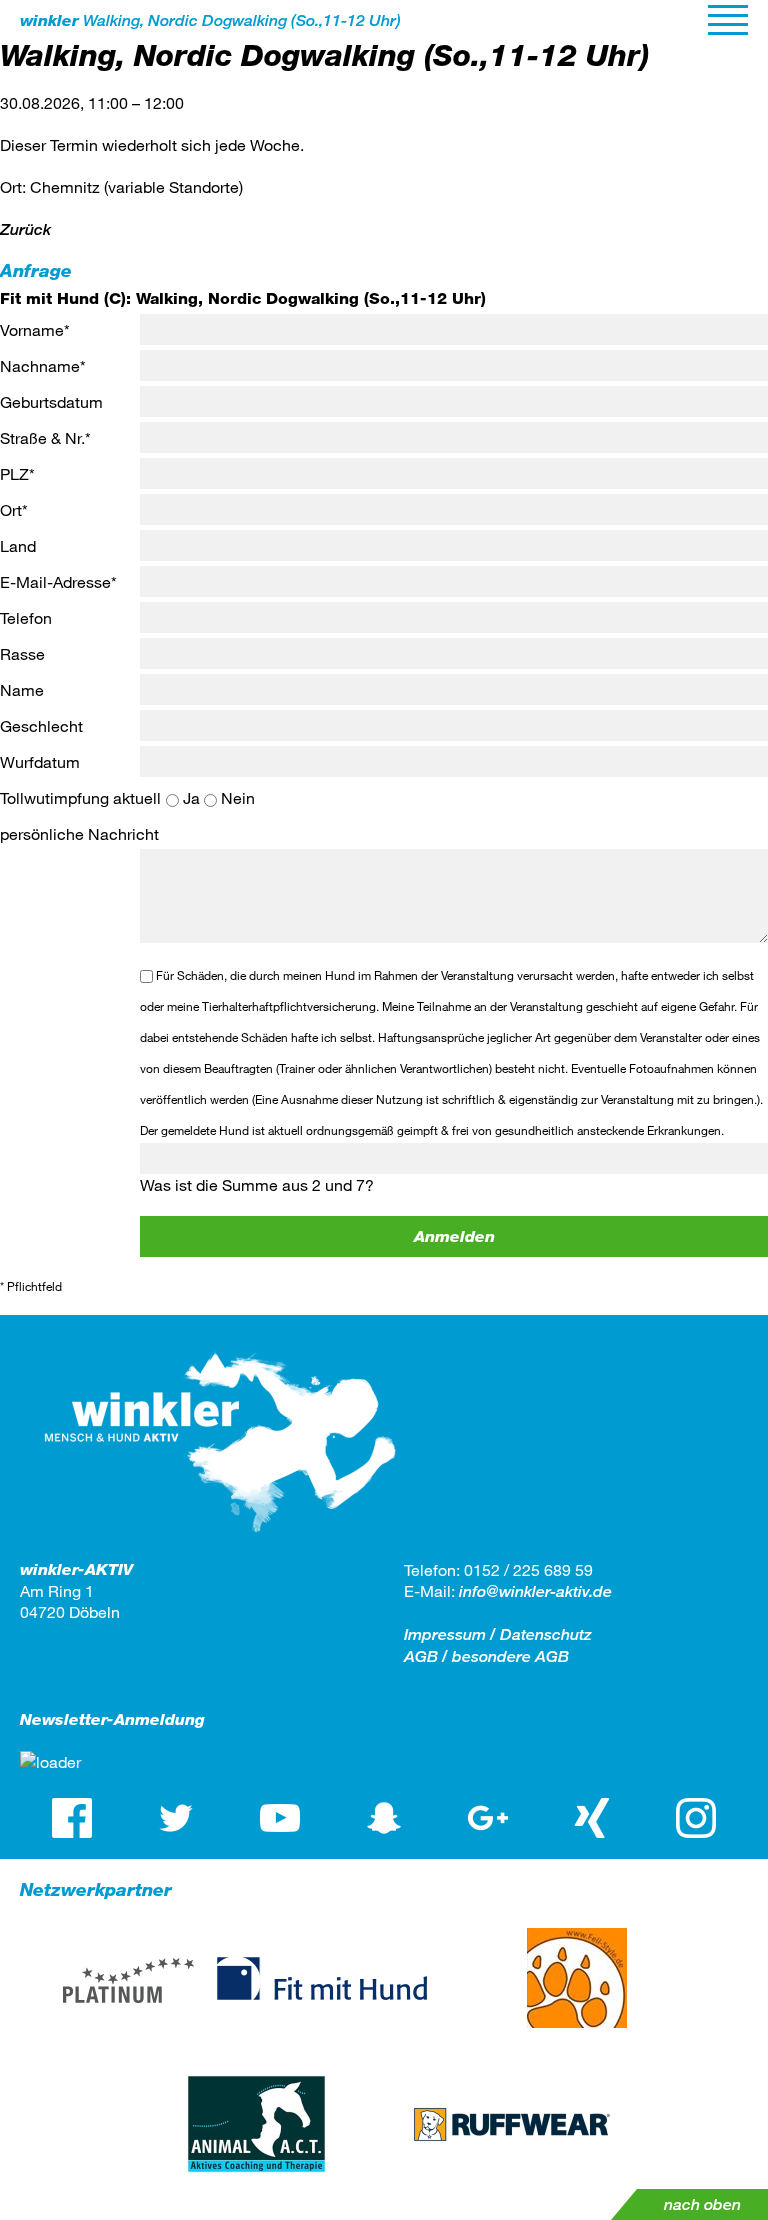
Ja (191, 797)
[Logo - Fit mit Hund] (321, 1978)
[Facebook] (72, 1818)
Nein (238, 797)
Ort (14, 509)
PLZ (17, 473)
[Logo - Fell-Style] (577, 1978)
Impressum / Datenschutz (498, 1634)
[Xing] (592, 1818)
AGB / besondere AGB (486, 1656)
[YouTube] (280, 1818)
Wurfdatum (40, 761)
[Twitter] (176, 1818)
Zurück (25, 229)
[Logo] (220, 1548)
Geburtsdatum (51, 401)
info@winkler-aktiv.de (535, 1591)
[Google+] (488, 1818)
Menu (728, 20)
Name (22, 689)
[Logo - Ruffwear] (512, 2124)
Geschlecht (41, 725)
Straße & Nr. (45, 437)
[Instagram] (696, 1818)
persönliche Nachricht (79, 833)
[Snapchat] (384, 1818)
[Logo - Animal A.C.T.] (256, 2124)
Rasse (22, 653)
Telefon (26, 617)
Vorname (35, 329)
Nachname (43, 365)
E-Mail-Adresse (58, 581)
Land (18, 545)
